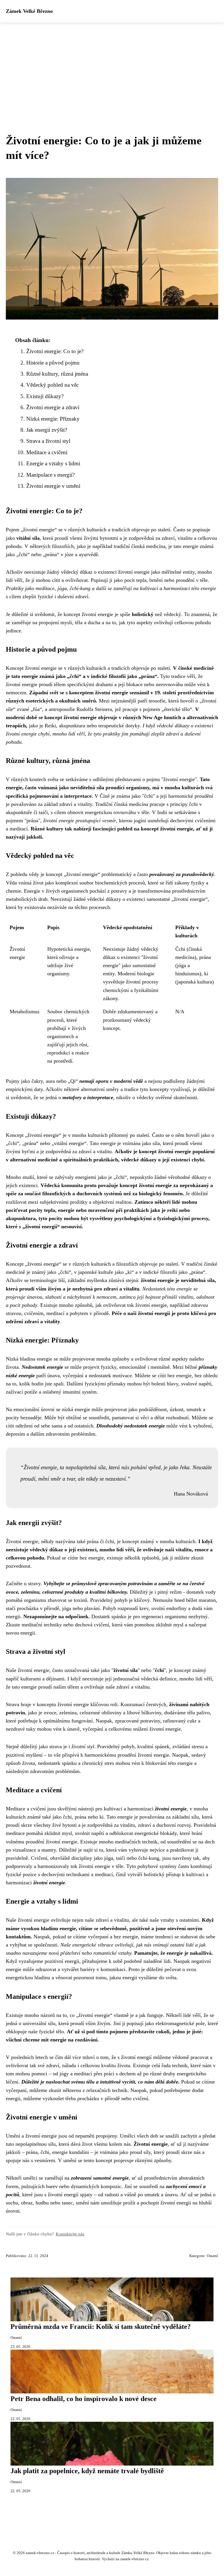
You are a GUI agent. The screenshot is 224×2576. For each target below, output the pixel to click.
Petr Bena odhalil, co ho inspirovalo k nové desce (84, 2399)
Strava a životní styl (48, 441)
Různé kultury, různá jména (57, 374)
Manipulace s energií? (50, 475)
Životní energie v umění (53, 486)
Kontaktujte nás (70, 2234)
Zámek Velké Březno (29, 11)
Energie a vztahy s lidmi (53, 463)
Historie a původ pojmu (53, 363)
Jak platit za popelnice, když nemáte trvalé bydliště (87, 2471)
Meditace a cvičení (47, 452)
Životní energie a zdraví (53, 407)
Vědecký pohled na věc (52, 385)
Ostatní (212, 2256)
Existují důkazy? (45, 396)
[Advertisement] (112, 66)
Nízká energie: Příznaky (53, 419)
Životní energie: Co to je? (55, 351)
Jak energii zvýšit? (47, 430)
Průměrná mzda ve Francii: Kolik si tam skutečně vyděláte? (101, 2327)
